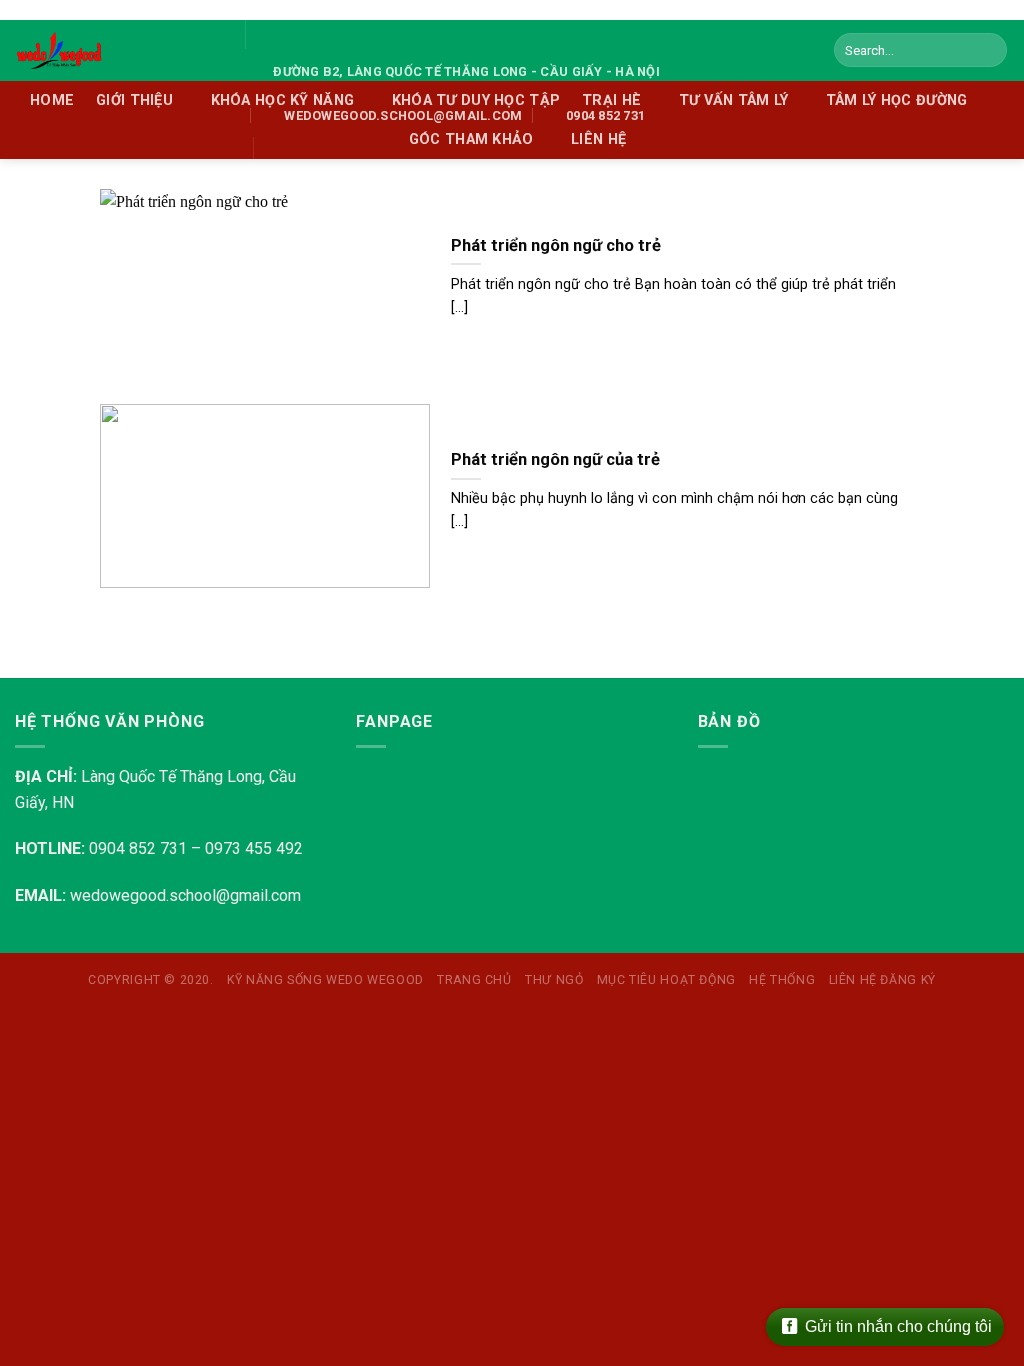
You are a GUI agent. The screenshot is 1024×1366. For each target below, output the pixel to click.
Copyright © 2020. (150, 980)
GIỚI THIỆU (134, 100)
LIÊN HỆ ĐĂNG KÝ (882, 980)
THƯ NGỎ (554, 980)
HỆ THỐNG (782, 980)
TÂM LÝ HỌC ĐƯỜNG (897, 100)
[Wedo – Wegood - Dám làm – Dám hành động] (115, 51)
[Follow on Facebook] (274, 152)
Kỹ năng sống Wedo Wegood (325, 980)
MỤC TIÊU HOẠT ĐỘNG (666, 980)
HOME (52, 100)
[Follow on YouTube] (300, 152)
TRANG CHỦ (474, 980)
